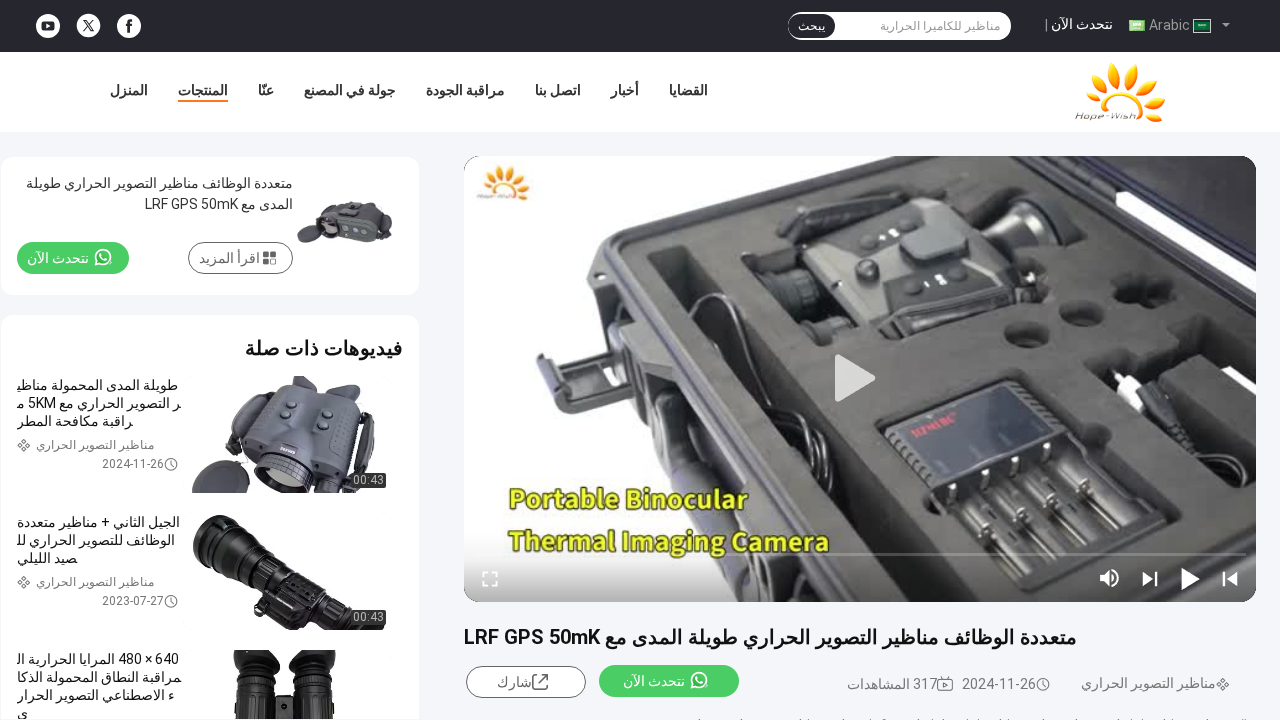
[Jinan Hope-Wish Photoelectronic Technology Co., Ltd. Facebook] (129, 26)
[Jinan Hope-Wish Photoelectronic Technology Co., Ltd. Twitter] (88, 26)
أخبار (625, 90)
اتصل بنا (558, 90)
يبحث (811, 26)
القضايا (688, 90)
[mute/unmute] (1110, 578)
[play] (860, 379)
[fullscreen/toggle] (490, 578)
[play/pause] (1190, 578)
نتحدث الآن (1082, 24)
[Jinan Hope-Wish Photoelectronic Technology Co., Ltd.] (1120, 92)
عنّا (266, 90)
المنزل (129, 90)
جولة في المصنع (350, 90)
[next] (1150, 578)
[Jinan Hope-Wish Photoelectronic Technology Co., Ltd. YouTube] (48, 26)
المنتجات (203, 90)
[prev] (1230, 578)
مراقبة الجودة (465, 90)
